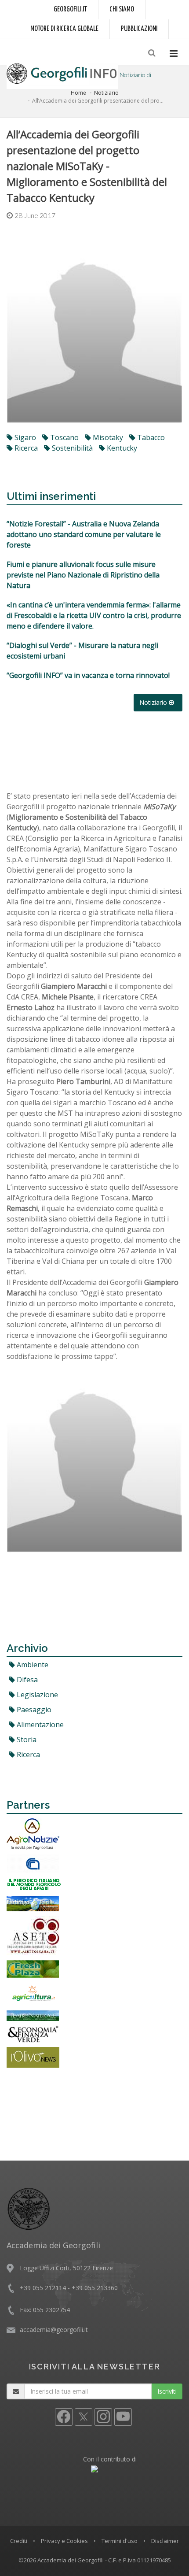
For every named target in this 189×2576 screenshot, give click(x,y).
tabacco (150, 437)
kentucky (121, 448)
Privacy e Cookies (64, 2541)
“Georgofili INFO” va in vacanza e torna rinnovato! (88, 675)
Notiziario (106, 93)
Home (78, 93)
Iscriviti (167, 2391)
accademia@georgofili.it (54, 2330)
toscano (64, 437)
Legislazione (36, 1695)
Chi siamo (122, 9)
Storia (26, 1740)
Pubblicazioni (139, 29)
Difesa (26, 1680)
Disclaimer (165, 2541)
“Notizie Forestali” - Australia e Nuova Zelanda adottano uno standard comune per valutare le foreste (84, 534)
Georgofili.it (70, 9)
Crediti (19, 2541)
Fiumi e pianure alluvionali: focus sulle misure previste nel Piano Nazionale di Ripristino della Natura (83, 575)
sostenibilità (71, 448)
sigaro (24, 437)
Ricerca (27, 1754)
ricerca (25, 448)
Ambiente (32, 1665)
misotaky (107, 437)
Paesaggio (33, 1710)
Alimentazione (39, 1725)
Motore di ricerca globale (64, 29)
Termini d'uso (120, 2541)
